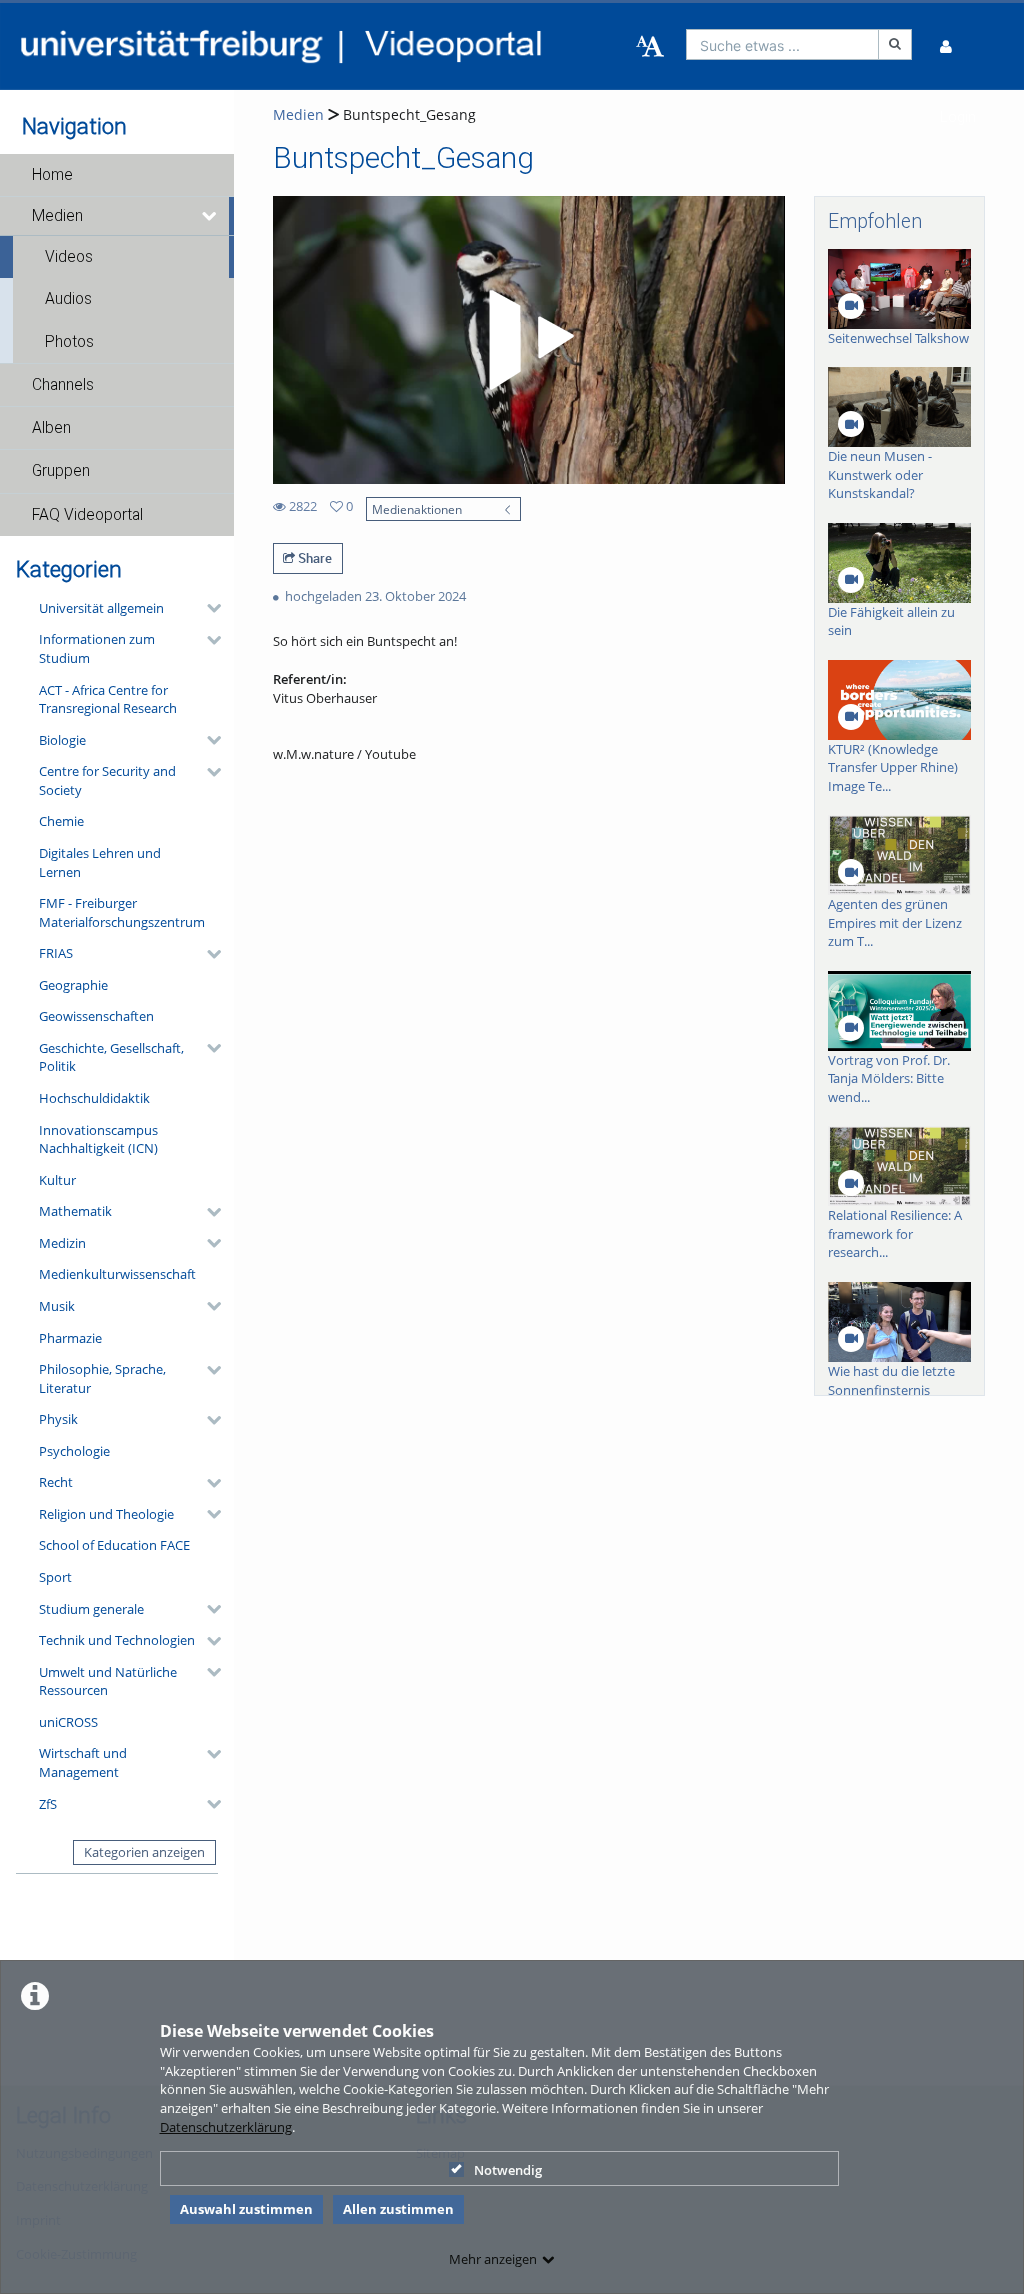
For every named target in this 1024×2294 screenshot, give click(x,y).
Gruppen (61, 471)
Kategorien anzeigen (144, 1852)
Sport (55, 1577)
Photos (69, 342)
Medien (57, 216)
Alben (51, 428)
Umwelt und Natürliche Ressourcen (108, 1681)
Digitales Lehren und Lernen (100, 862)
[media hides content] (210, 216)
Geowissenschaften (96, 1016)
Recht (56, 1482)
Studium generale (91, 1609)
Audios (68, 299)
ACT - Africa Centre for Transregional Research (108, 699)
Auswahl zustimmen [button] (246, 2209)
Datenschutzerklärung (226, 2127)
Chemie (61, 821)
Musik (57, 1306)
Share (313, 558)
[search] (783, 44)
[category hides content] (208, 608)
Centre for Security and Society (107, 780)
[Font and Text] (650, 47)
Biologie (62, 740)
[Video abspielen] (528, 340)
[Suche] (895, 44)
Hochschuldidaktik (94, 1098)
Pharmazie (70, 1338)
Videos (69, 257)
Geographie (73, 985)
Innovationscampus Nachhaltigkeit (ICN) (98, 1139)
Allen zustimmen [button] (398, 2209)
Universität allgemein (101, 608)
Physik (58, 1419)
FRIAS (56, 953)
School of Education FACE (114, 1545)
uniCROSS (68, 1722)
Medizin (62, 1243)
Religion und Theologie (106, 1514)
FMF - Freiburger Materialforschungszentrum (122, 912)
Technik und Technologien (117, 1640)
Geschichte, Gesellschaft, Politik (111, 1057)
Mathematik (75, 1211)
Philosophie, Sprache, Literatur (102, 1378)
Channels (63, 385)
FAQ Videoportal (87, 515)
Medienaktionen (417, 509)
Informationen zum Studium (97, 648)
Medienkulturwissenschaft (117, 1274)
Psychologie (74, 1451)
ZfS (48, 1804)
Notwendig (508, 2170)
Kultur (57, 1180)
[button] (117, 175)
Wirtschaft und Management (83, 1762)
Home (52, 175)
